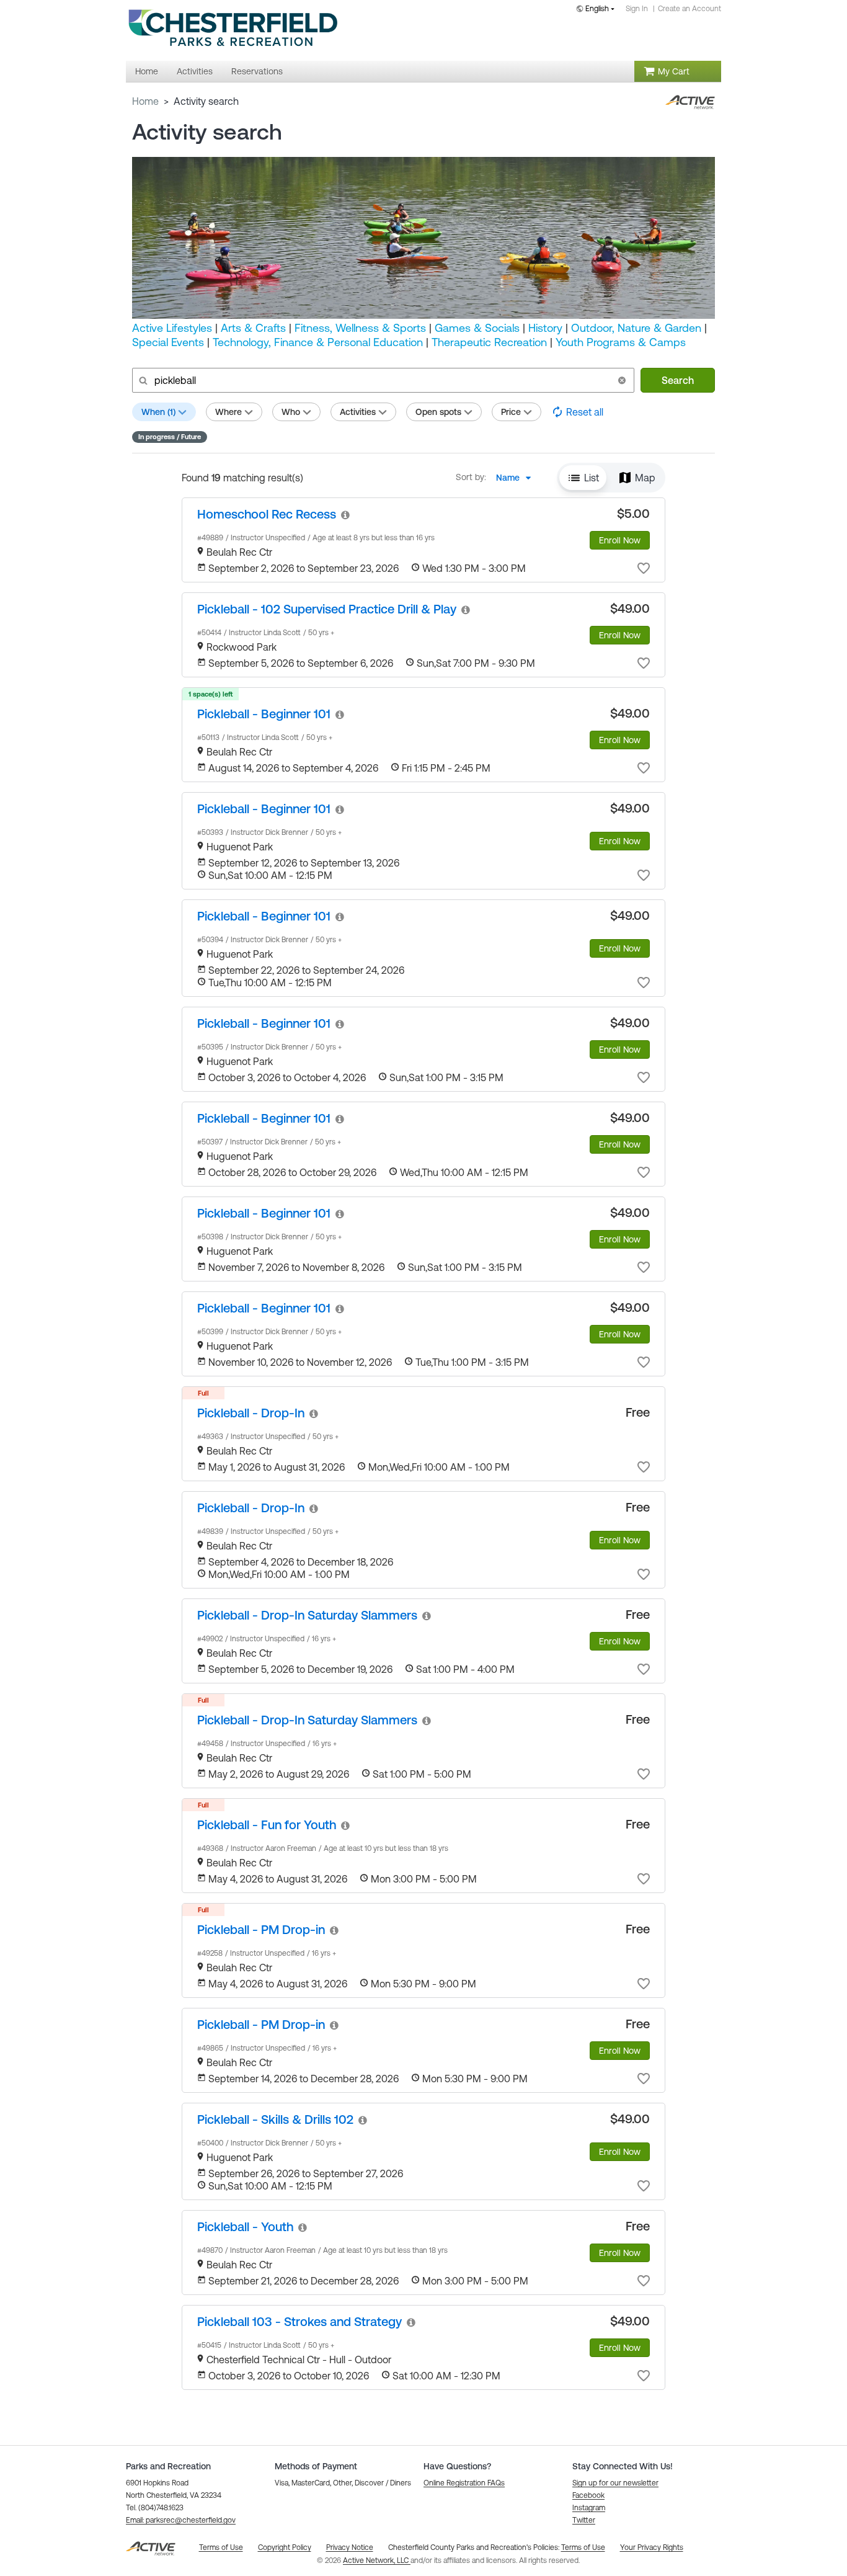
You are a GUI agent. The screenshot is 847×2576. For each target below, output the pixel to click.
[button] (622, 380)
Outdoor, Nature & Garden (636, 328)
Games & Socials (477, 328)
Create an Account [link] (690, 9)
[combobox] (598, 10)
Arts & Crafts (253, 328)
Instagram (589, 2508)
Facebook (588, 2495)
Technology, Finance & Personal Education (318, 342)
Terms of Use (583, 2547)
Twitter (584, 2520)
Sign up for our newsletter (615, 2483)
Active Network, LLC (377, 2560)
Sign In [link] (637, 9)
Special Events (168, 342)
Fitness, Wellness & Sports (360, 328)
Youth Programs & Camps (621, 342)
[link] (267, 514)
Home (145, 101)
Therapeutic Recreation (489, 342)
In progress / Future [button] (170, 437)
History (545, 328)
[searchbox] (382, 380)
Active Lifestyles (172, 328)
